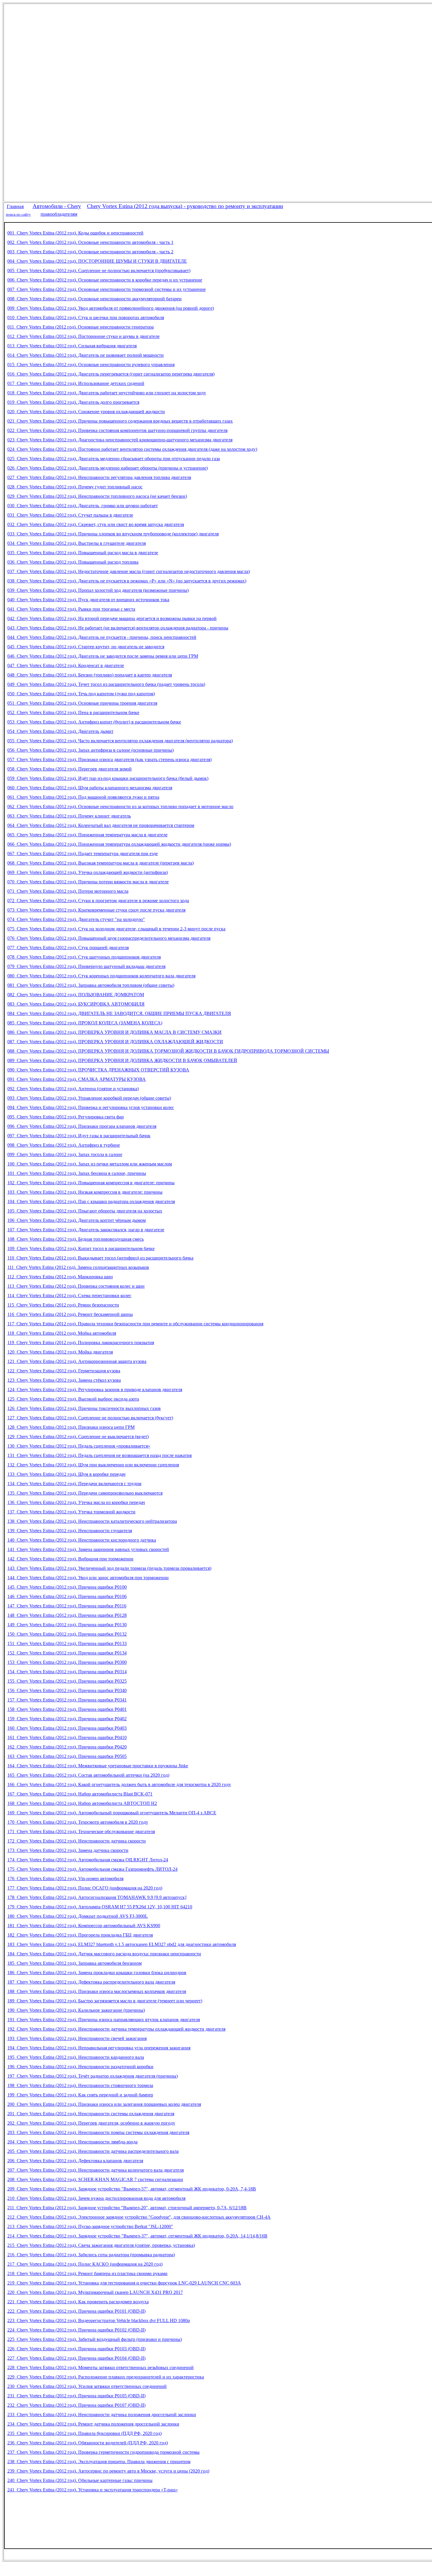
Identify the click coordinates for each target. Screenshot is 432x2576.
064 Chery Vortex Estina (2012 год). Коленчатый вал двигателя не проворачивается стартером (101, 825)
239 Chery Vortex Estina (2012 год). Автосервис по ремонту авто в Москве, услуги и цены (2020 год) (108, 2471)
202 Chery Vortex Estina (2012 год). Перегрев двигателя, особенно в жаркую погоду (91, 2123)
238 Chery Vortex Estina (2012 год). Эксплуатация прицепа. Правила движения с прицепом (99, 2462)
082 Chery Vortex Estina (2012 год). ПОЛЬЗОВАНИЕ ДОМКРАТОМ (76, 995)
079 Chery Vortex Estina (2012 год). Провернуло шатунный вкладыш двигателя (86, 966)
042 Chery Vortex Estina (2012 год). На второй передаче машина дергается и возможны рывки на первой (112, 618)
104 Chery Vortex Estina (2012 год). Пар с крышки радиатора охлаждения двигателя (91, 1201)
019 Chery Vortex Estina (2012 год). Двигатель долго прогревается (73, 402)
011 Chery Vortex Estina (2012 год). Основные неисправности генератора (81, 327)
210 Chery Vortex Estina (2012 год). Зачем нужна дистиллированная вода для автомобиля (96, 2198)
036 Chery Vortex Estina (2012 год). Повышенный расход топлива (73, 562)
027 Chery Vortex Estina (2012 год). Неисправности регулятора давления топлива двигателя (99, 477)
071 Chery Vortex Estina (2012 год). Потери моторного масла (68, 891)
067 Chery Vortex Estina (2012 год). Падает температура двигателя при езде (83, 854)
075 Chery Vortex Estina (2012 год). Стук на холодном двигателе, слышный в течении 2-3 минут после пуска (116, 929)
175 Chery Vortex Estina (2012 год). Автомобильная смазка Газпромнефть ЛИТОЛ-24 (92, 1869)
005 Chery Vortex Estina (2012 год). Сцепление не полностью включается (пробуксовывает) (99, 271)
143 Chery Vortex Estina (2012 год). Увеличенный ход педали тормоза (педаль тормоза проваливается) (109, 1568)
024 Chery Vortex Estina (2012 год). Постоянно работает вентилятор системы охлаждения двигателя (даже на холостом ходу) (132, 449)
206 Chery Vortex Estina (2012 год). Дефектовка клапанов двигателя (75, 2161)
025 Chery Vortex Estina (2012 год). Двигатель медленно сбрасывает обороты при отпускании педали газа (114, 459)
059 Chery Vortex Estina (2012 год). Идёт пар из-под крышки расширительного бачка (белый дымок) (108, 778)
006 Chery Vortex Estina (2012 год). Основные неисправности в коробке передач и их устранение (105, 280)
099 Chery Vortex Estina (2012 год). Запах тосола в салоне (65, 1154)
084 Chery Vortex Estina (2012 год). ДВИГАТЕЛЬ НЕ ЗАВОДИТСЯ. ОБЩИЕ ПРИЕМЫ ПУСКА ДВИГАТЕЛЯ (119, 1013)
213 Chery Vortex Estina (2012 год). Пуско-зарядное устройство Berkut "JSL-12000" (90, 2226)
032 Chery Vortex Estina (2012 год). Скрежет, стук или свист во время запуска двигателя (96, 524)
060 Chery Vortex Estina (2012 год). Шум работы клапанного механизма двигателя (90, 788)
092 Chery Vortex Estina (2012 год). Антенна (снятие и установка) (73, 1089)
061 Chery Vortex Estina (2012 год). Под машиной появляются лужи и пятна (83, 797)
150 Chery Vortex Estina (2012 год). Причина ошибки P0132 (67, 1634)
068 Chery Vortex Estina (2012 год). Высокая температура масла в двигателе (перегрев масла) (101, 863)
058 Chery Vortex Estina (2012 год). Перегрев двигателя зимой (70, 769)
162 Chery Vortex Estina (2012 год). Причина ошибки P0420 (67, 1747)
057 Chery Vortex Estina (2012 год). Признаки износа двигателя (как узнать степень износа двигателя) (109, 759)
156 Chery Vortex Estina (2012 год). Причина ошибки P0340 (67, 1690)
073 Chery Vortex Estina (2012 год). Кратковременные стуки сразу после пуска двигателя (96, 910)
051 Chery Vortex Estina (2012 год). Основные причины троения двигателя (82, 703)
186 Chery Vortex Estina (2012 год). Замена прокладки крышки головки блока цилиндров (97, 1973)
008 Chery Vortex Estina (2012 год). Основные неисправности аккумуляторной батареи (94, 299)
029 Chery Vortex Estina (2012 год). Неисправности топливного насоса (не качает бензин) (97, 496)
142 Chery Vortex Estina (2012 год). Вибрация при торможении (70, 1559)
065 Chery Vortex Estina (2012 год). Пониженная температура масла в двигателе (87, 835)
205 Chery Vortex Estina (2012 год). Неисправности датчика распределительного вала (93, 2151)
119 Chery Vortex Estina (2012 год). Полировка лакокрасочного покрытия (81, 1343)
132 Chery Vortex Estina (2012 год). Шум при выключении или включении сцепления (93, 1465)
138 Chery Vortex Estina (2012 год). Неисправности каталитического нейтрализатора (92, 1521)
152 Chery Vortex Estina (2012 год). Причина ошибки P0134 (67, 1653)
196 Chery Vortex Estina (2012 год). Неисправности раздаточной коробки (80, 2067)
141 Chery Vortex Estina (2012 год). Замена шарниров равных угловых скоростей (88, 1549)
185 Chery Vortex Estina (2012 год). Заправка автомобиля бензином (74, 1963)
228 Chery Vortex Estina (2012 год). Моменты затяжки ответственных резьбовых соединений (101, 2368)
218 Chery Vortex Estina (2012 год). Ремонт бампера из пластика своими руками (87, 2273)
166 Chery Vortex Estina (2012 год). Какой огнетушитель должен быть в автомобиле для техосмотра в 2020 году (119, 1784)
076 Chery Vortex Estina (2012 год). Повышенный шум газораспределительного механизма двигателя (109, 938)
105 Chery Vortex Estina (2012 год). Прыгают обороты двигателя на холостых (85, 1211)
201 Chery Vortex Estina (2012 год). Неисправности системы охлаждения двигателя (91, 2114)
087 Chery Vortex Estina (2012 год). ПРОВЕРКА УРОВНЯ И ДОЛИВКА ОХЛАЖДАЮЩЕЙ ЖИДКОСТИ (115, 1042)
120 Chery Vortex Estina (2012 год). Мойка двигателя (60, 1352)
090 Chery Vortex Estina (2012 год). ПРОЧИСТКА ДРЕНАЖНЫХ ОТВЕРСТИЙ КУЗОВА (98, 1070)
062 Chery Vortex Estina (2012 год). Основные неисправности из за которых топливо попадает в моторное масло (120, 807)
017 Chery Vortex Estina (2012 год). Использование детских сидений (76, 383)
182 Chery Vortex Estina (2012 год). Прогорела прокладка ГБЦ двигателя (80, 1935)
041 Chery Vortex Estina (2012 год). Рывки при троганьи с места (71, 609)
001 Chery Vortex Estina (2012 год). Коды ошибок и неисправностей (75, 233)
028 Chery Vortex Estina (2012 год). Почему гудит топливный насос (75, 487)
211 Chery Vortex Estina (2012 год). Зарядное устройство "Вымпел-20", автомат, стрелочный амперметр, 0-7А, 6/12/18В (127, 2208)
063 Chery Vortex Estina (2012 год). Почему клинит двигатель (69, 816)
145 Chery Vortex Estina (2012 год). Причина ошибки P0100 (67, 1587)
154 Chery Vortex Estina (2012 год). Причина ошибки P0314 (67, 1672)
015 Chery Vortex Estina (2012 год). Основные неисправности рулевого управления (91, 365)
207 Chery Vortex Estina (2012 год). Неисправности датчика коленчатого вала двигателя (96, 2170)
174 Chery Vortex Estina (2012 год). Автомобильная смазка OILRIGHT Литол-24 (88, 1860)
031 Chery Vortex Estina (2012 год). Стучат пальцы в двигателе (70, 515)
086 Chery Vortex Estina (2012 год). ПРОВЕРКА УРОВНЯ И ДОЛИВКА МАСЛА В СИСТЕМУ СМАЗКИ (114, 1032)
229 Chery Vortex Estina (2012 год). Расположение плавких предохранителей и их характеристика (106, 2377)
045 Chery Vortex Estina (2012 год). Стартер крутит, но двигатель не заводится (86, 647)
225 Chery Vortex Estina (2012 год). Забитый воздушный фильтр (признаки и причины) (95, 2339)
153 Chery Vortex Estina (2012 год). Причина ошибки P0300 (67, 1662)
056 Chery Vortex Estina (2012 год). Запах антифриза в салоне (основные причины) (91, 750)
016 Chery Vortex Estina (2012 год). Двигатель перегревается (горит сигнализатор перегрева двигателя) (111, 374)
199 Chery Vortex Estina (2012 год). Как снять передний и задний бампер (80, 2095)
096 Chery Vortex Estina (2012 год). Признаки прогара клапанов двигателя (82, 1126)
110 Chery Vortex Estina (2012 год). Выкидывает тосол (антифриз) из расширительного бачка (100, 1258)
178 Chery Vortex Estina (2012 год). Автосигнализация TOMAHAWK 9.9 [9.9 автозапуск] (97, 1897)
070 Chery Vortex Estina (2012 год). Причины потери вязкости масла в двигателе (88, 882)
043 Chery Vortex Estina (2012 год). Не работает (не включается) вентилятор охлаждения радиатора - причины (118, 628)
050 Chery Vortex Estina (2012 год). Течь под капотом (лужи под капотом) (81, 694)
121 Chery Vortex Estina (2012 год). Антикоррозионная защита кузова (77, 1361)
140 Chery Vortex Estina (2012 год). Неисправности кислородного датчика (82, 1540)
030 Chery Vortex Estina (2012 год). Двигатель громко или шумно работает (83, 506)
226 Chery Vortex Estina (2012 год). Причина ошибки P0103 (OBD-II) (76, 2349)
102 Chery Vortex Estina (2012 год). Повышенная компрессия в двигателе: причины (91, 1183)
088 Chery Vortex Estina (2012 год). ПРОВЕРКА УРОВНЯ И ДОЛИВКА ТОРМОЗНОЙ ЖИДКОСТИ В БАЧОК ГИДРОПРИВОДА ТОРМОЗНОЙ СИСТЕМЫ (168, 1051)
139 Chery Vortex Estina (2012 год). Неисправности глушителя (70, 1531)
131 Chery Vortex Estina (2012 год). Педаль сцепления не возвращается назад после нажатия (99, 1455)
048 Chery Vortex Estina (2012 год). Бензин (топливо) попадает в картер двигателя (90, 675)
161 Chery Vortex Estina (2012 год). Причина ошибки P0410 (67, 1737)
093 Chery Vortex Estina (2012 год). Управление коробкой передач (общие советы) (89, 1098)
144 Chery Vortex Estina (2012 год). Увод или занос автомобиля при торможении (88, 1578)
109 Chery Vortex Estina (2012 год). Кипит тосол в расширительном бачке (81, 1248)
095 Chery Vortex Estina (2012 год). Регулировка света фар (66, 1117)
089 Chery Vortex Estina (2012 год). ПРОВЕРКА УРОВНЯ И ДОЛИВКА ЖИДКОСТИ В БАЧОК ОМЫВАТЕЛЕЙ (122, 1060)
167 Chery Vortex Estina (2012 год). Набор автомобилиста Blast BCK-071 (80, 1794)
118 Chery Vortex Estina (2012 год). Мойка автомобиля (62, 1333)
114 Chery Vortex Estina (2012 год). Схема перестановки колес (69, 1295)
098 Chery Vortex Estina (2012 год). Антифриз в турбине (64, 1145)
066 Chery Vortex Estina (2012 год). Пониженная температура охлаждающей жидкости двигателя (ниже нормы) (119, 844)
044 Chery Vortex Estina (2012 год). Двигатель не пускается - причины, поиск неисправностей (102, 637)
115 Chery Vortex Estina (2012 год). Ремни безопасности (63, 1305)
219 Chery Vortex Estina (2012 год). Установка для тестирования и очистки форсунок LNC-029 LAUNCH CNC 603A (124, 2283)
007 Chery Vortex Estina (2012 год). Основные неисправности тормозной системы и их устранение (107, 289)
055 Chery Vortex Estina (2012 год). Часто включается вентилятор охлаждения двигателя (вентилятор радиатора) (120, 741)
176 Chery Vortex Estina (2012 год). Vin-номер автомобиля (65, 1879)
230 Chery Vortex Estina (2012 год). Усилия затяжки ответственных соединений (87, 2386)
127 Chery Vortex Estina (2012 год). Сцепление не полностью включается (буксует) (90, 1418)
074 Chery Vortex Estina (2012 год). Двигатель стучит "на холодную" (76, 919)
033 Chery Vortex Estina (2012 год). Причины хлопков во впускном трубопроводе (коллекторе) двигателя (113, 534)
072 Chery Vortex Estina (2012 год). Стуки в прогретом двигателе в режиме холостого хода (98, 901)
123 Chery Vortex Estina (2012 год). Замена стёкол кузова (64, 1380)
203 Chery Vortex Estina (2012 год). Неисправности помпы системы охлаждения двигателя (98, 2132)
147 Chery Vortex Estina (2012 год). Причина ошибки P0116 (67, 1606)
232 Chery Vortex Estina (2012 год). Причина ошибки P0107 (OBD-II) (76, 2405)
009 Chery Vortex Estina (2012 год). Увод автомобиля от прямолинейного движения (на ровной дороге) (111, 308)
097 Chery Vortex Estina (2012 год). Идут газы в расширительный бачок (79, 1136)
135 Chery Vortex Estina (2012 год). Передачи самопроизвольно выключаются (85, 1493)
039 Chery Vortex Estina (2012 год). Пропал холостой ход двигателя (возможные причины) (98, 590)
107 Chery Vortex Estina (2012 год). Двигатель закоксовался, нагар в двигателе (86, 1230)
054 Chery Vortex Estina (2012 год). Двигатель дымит (60, 731)
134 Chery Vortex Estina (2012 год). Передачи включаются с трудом (74, 1484)
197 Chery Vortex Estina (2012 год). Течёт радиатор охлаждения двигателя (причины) (93, 2076)
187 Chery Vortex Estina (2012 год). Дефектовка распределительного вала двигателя (91, 1982)
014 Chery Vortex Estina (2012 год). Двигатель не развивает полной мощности (86, 355)
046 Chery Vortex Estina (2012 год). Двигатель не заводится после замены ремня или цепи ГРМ (103, 656)
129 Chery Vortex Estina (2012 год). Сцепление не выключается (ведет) (78, 1437)
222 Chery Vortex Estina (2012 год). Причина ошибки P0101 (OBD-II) (76, 2311)
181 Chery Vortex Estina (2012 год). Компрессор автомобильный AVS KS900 (84, 1926)
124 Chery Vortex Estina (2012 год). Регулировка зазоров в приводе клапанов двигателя (95, 1390)
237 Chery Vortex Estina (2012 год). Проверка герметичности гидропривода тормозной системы (103, 2452)
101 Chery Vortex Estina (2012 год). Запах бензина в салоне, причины (77, 1173)
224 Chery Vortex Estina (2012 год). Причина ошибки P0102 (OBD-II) (76, 2330)
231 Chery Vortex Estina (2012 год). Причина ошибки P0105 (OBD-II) (76, 2396)
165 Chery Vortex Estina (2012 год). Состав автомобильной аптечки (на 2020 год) (88, 1775)
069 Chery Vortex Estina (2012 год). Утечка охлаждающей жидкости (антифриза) (88, 872)
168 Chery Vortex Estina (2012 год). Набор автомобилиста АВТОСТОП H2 (82, 1803)
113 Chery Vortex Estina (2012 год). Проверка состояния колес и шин (76, 1286)
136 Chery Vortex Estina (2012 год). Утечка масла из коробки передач (76, 1502)
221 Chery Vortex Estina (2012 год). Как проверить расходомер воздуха (78, 2302)
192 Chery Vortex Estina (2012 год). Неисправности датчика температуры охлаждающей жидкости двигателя (116, 2029)
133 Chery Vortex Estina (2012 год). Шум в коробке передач (66, 1474)
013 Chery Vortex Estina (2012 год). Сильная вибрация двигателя (72, 346)
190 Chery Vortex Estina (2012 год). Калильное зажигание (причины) (76, 2010)
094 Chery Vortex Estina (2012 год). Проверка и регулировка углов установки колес (91, 1107)
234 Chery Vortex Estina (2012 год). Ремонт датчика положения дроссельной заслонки (93, 2424)
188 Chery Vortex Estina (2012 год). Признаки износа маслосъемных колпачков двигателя (97, 1991)
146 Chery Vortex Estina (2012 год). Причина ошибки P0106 (67, 1596)
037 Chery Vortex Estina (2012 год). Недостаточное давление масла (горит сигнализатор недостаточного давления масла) (129, 571)
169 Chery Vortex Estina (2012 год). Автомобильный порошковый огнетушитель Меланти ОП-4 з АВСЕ (112, 1813)
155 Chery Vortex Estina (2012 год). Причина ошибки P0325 (67, 1681)
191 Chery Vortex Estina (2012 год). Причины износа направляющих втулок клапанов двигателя (104, 2020)
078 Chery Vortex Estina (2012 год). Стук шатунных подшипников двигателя (84, 957)
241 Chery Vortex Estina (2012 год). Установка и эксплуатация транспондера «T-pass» (93, 2490)
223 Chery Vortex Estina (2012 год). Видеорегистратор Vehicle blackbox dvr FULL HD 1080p (99, 2320)
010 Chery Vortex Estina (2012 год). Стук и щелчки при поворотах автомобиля (86, 318)
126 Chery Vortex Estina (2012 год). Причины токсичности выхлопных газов (84, 1408)
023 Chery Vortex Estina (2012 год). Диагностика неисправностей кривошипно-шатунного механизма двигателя (120, 440)
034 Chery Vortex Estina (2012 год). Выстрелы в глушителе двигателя (77, 543)
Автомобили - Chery (57, 206)
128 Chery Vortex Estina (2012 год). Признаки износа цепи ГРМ (71, 1427)
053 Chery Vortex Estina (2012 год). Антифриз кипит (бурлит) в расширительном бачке (94, 722)
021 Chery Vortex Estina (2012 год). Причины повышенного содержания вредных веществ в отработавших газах (120, 421)
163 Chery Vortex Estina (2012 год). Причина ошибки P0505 (67, 1756)
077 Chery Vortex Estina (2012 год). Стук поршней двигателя (68, 948)
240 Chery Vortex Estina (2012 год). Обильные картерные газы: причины (80, 2480)
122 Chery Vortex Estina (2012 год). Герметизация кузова (64, 1371)
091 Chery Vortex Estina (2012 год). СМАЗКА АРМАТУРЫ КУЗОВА (77, 1079)
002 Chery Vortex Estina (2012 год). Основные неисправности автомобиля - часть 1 (90, 242)
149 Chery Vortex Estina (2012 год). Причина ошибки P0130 (67, 1625)
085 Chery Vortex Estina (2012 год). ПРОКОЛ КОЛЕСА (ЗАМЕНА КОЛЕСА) (85, 1023)
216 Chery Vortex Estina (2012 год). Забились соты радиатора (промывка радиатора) (91, 2255)
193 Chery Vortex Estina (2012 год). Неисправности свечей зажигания (77, 2038)
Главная (15, 206)
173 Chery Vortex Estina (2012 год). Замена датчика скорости (68, 1850)
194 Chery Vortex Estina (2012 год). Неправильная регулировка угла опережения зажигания (99, 2048)
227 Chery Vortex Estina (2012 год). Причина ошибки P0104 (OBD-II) (76, 2358)
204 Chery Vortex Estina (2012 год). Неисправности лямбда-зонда (72, 2142)
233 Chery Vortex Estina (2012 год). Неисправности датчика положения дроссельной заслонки (102, 2415)
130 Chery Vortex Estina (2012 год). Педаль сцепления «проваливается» (79, 1446)
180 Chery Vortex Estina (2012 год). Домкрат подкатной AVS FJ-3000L (78, 1916)
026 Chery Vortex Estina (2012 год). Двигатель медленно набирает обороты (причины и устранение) (108, 468)
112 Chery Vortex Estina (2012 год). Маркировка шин (60, 1277)
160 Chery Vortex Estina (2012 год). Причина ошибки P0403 (67, 1728)
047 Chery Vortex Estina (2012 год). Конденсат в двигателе (66, 665)
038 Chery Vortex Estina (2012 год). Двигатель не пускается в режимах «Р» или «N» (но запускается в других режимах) (127, 581)
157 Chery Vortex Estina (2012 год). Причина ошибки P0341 (67, 1700)
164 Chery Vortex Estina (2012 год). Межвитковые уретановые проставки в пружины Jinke (98, 1766)
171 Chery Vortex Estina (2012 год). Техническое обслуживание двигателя (81, 1831)
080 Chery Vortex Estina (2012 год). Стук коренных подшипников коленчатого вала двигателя (101, 976)
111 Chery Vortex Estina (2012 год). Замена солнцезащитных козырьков (78, 1267)
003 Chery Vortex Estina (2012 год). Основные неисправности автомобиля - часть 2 (90, 252)
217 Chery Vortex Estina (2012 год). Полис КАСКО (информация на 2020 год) (85, 2264)
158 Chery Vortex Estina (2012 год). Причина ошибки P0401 (67, 1709)
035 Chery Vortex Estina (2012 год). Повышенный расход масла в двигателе (83, 553)
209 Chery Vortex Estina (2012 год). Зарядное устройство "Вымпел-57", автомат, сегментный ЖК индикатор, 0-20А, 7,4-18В (132, 2189)
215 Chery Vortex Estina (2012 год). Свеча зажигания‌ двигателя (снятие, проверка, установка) (101, 2245)
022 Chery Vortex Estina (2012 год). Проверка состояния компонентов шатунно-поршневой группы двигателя (117, 430)
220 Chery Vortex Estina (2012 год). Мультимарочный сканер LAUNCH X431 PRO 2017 (95, 2292)
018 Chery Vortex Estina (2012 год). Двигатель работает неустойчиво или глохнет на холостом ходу (107, 393)
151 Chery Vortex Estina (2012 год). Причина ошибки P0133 (67, 1643)
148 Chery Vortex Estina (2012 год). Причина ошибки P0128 (67, 1615)
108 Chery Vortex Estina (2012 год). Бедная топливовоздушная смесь (76, 1239)
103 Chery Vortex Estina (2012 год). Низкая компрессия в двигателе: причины (85, 1192)
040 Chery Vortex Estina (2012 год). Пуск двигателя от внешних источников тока (88, 600)
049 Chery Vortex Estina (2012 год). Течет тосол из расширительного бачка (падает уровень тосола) (106, 684)
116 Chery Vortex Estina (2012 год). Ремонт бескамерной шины (70, 1314)
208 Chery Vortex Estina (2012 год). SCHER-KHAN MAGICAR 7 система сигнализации (95, 2179)
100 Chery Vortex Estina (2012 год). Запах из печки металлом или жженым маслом (90, 1164)
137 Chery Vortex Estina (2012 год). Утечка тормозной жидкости (71, 1512)
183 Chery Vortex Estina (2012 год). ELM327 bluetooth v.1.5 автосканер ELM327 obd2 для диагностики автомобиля (122, 1944)
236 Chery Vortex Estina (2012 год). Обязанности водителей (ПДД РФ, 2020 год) (88, 2443)
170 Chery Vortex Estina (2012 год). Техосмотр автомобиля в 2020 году (78, 1822)
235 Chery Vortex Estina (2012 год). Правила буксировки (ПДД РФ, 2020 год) (84, 2433)
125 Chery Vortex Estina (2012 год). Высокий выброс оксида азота (73, 1399)
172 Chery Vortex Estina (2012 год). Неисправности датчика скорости (77, 1841)
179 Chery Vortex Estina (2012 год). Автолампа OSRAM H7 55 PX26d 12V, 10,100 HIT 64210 (100, 1907)
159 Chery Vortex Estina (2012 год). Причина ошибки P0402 (67, 1719)
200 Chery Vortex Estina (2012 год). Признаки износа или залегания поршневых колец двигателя (104, 2104)
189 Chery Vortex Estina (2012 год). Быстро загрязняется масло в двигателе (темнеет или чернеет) (105, 2001)
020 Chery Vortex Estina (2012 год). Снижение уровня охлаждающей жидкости (86, 412)
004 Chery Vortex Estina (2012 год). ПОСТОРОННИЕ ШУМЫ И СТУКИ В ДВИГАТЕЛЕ (97, 261)
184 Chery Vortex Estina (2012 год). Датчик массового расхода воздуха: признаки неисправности (104, 1954)
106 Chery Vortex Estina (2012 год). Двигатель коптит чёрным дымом (77, 1220)
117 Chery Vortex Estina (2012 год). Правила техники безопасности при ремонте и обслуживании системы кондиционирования (135, 1324)
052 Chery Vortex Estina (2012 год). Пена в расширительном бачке (73, 712)
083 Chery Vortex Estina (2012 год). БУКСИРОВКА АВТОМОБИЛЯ (76, 1004)
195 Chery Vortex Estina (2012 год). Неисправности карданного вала (76, 2057)
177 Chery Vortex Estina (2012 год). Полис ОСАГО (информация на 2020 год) (85, 1888)
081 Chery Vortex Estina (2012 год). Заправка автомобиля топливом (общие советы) (91, 985)
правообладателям (59, 214)
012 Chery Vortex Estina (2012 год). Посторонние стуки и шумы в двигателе (83, 336)
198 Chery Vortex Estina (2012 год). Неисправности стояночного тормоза (80, 2085)
